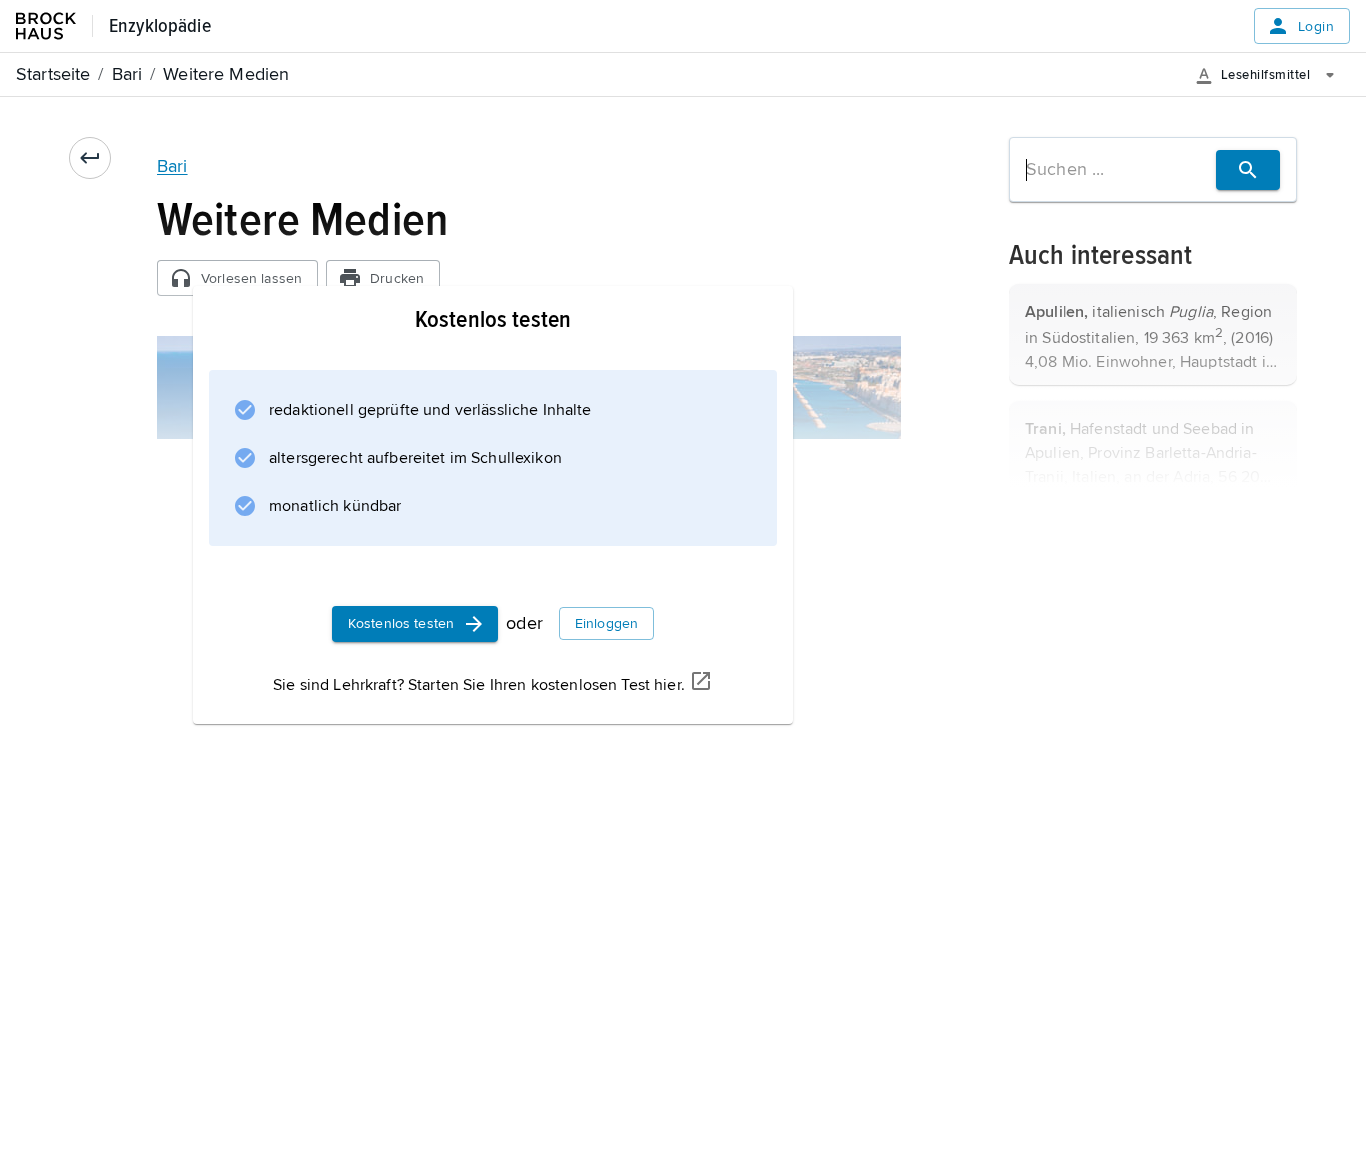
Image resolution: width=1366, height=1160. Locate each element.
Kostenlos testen (401, 623)
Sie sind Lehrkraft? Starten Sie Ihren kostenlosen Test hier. (479, 685)
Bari (172, 166)
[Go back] (90, 158)
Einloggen (606, 623)
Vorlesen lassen (251, 278)
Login (1316, 26)
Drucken (397, 278)
